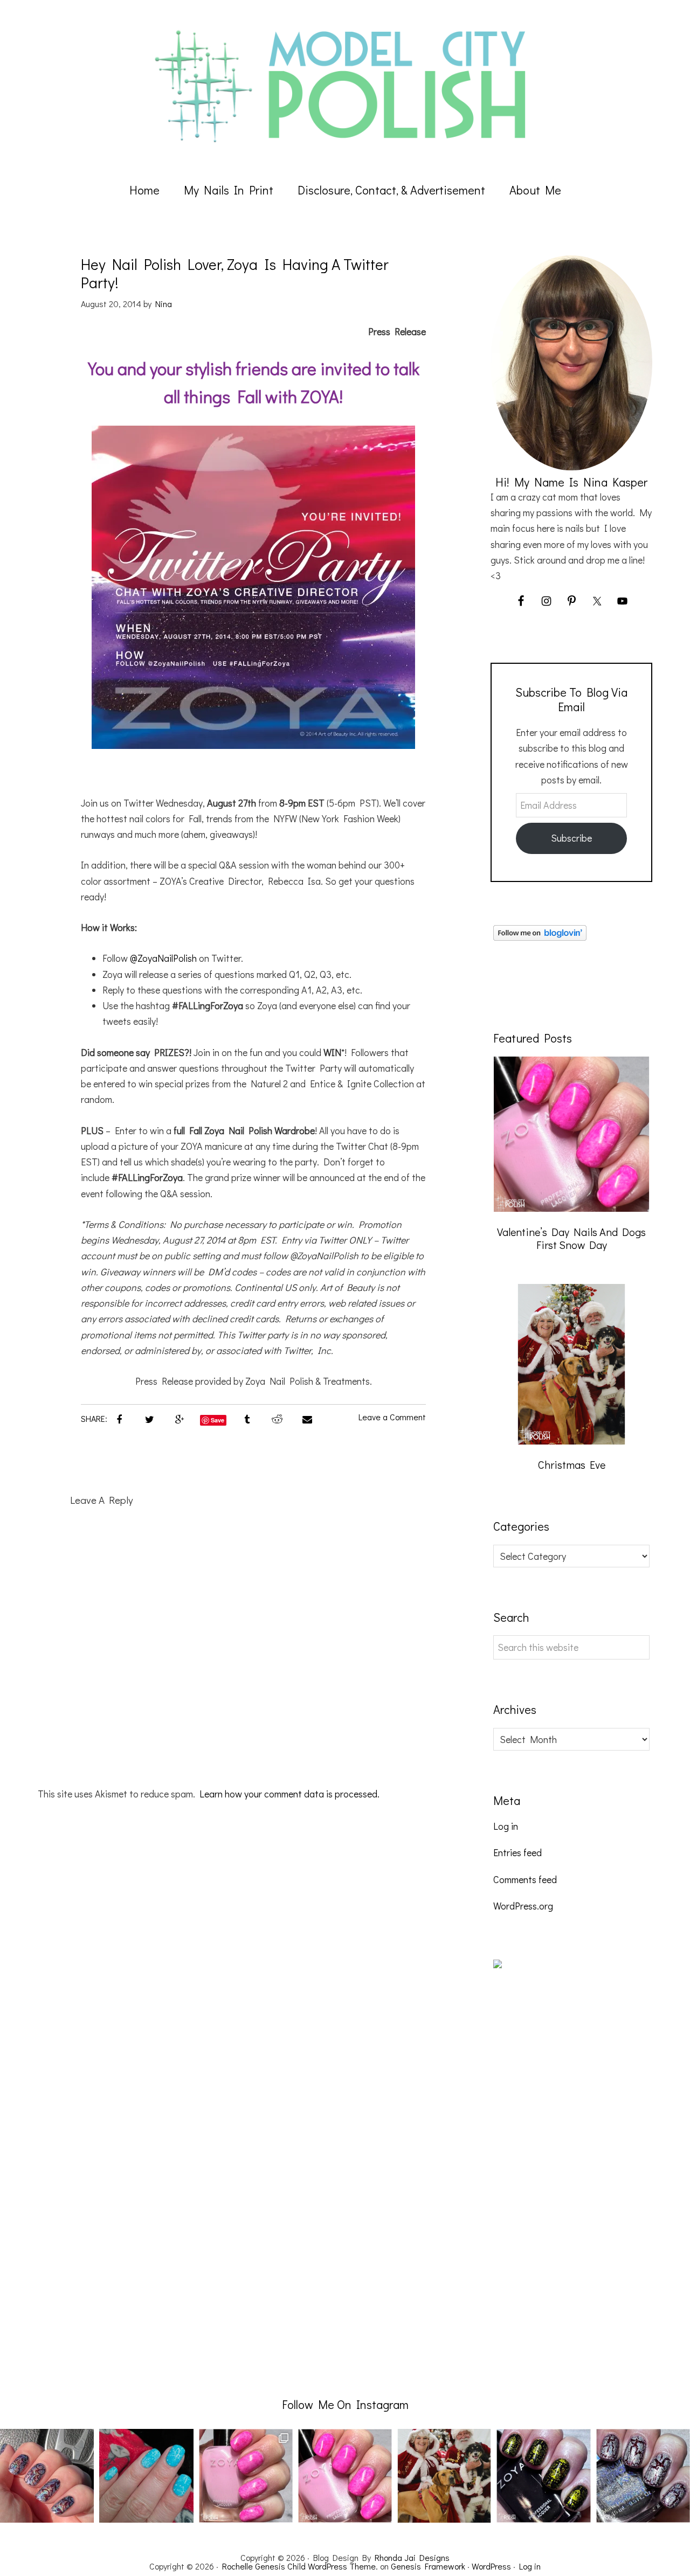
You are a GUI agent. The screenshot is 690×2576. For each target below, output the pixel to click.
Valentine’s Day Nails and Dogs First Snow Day (571, 1238)
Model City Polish (345, 86)
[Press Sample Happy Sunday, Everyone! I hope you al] (643, 2476)
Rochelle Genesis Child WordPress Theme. (300, 2566)
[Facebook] (119, 1419)
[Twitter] (149, 1419)
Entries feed (517, 1852)
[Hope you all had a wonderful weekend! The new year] (246, 2476)
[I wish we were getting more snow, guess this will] (146, 2476)
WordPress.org (523, 1906)
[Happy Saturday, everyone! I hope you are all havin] (345, 2476)
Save (218, 1420)
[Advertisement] (574, 2177)
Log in (506, 1826)
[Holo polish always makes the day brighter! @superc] (47, 2476)
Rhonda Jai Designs (412, 2557)
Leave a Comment (392, 1417)
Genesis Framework (428, 2566)
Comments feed (525, 1879)
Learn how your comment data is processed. (289, 1794)
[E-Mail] (307, 1419)
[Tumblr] (247, 1419)
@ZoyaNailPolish (163, 958)
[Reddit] (277, 1419)
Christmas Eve (572, 1464)
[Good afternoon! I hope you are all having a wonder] (543, 2476)
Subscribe (571, 838)
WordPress (491, 2566)
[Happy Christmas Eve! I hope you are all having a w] (444, 2476)
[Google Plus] (180, 1419)
